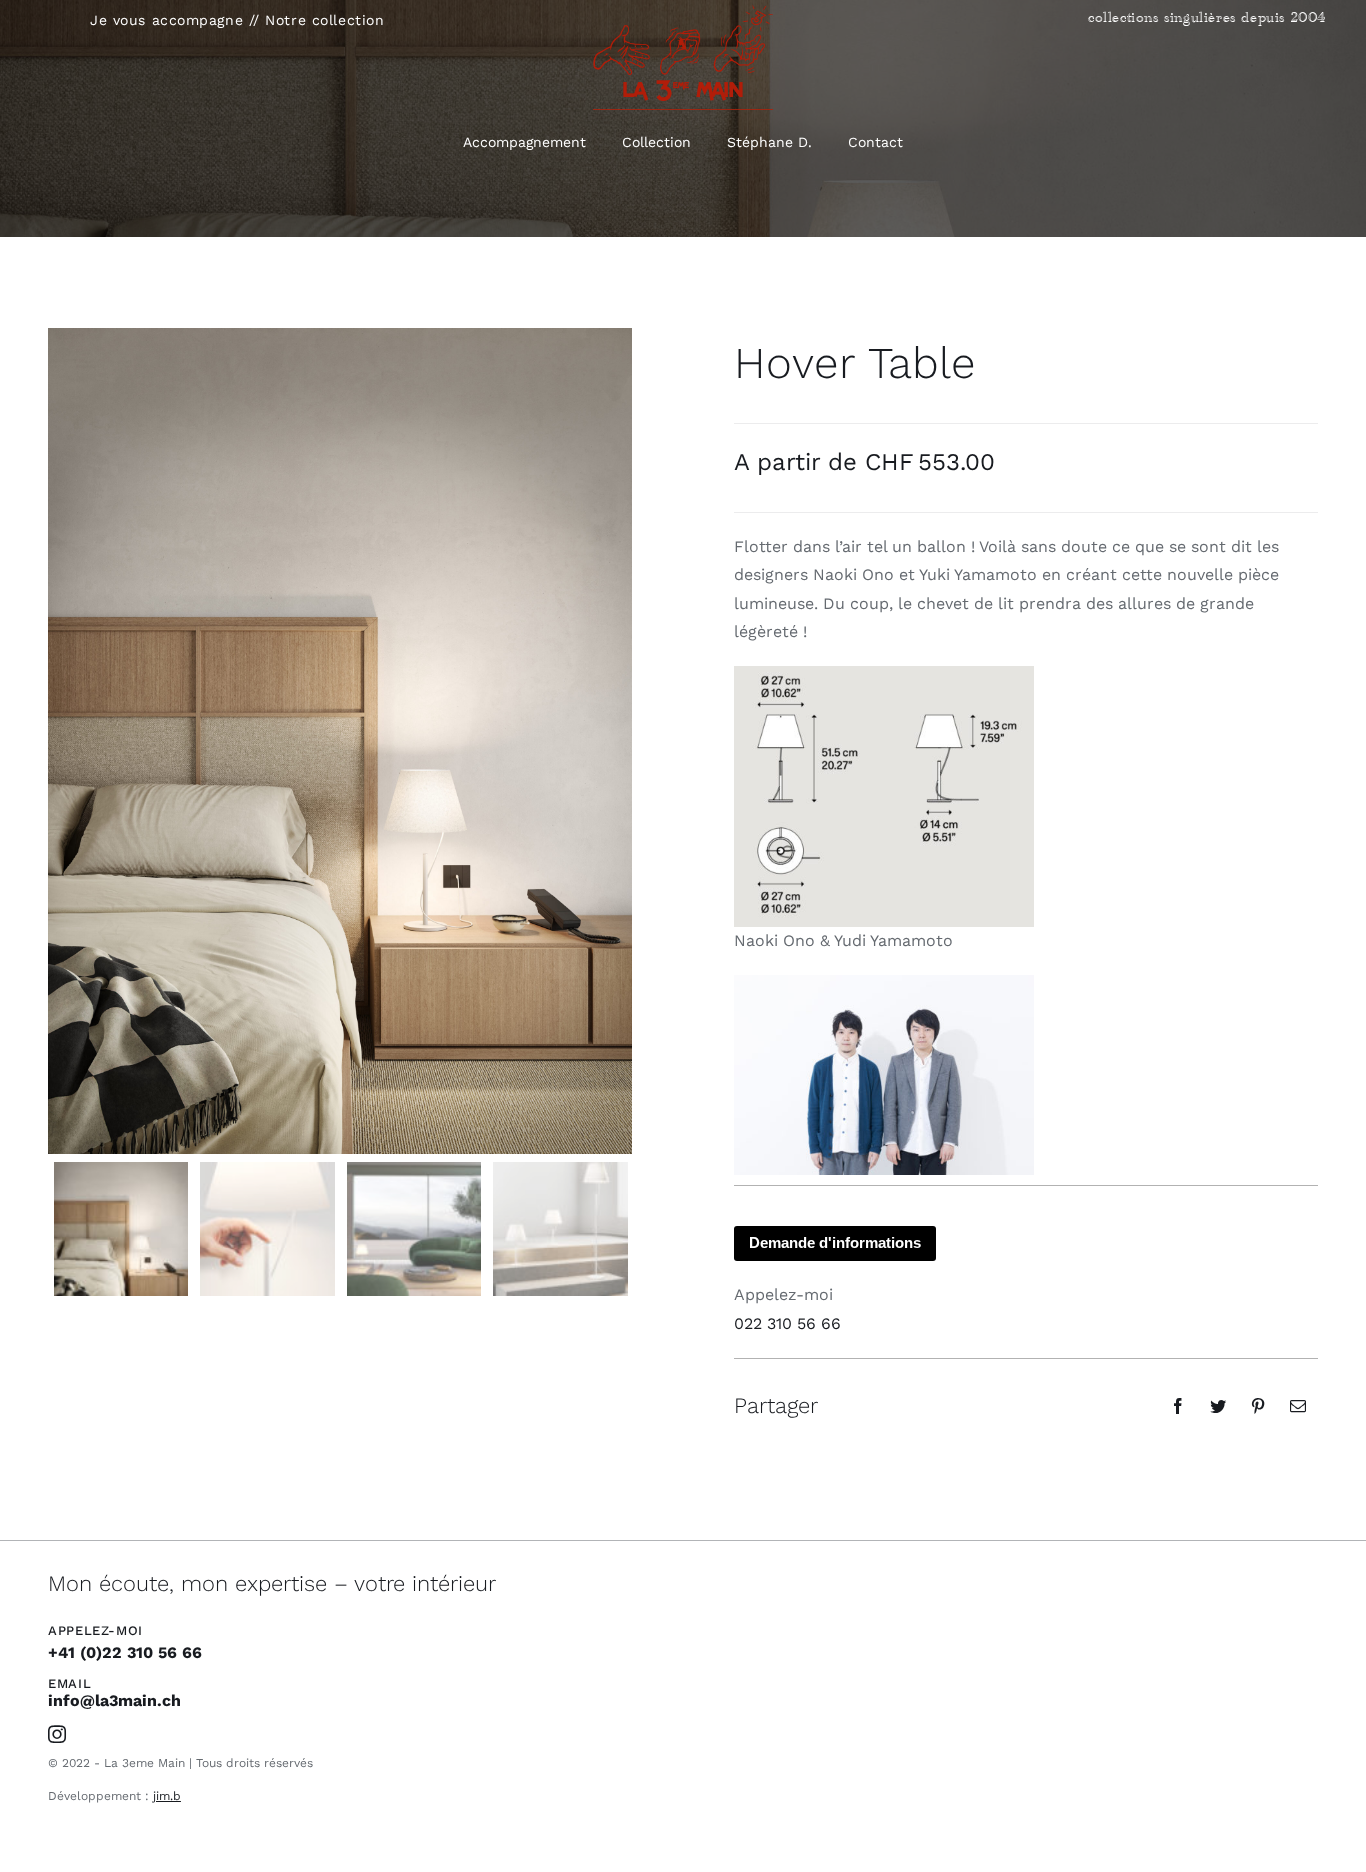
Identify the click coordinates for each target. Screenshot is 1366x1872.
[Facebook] (1178, 1406)
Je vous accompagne (166, 20)
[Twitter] (1218, 1406)
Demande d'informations (835, 1242)
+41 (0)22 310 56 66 (125, 1652)
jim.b (167, 1796)
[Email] (1298, 1406)
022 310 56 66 (787, 1323)
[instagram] (57, 1734)
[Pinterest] (1258, 1406)
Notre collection (324, 20)
